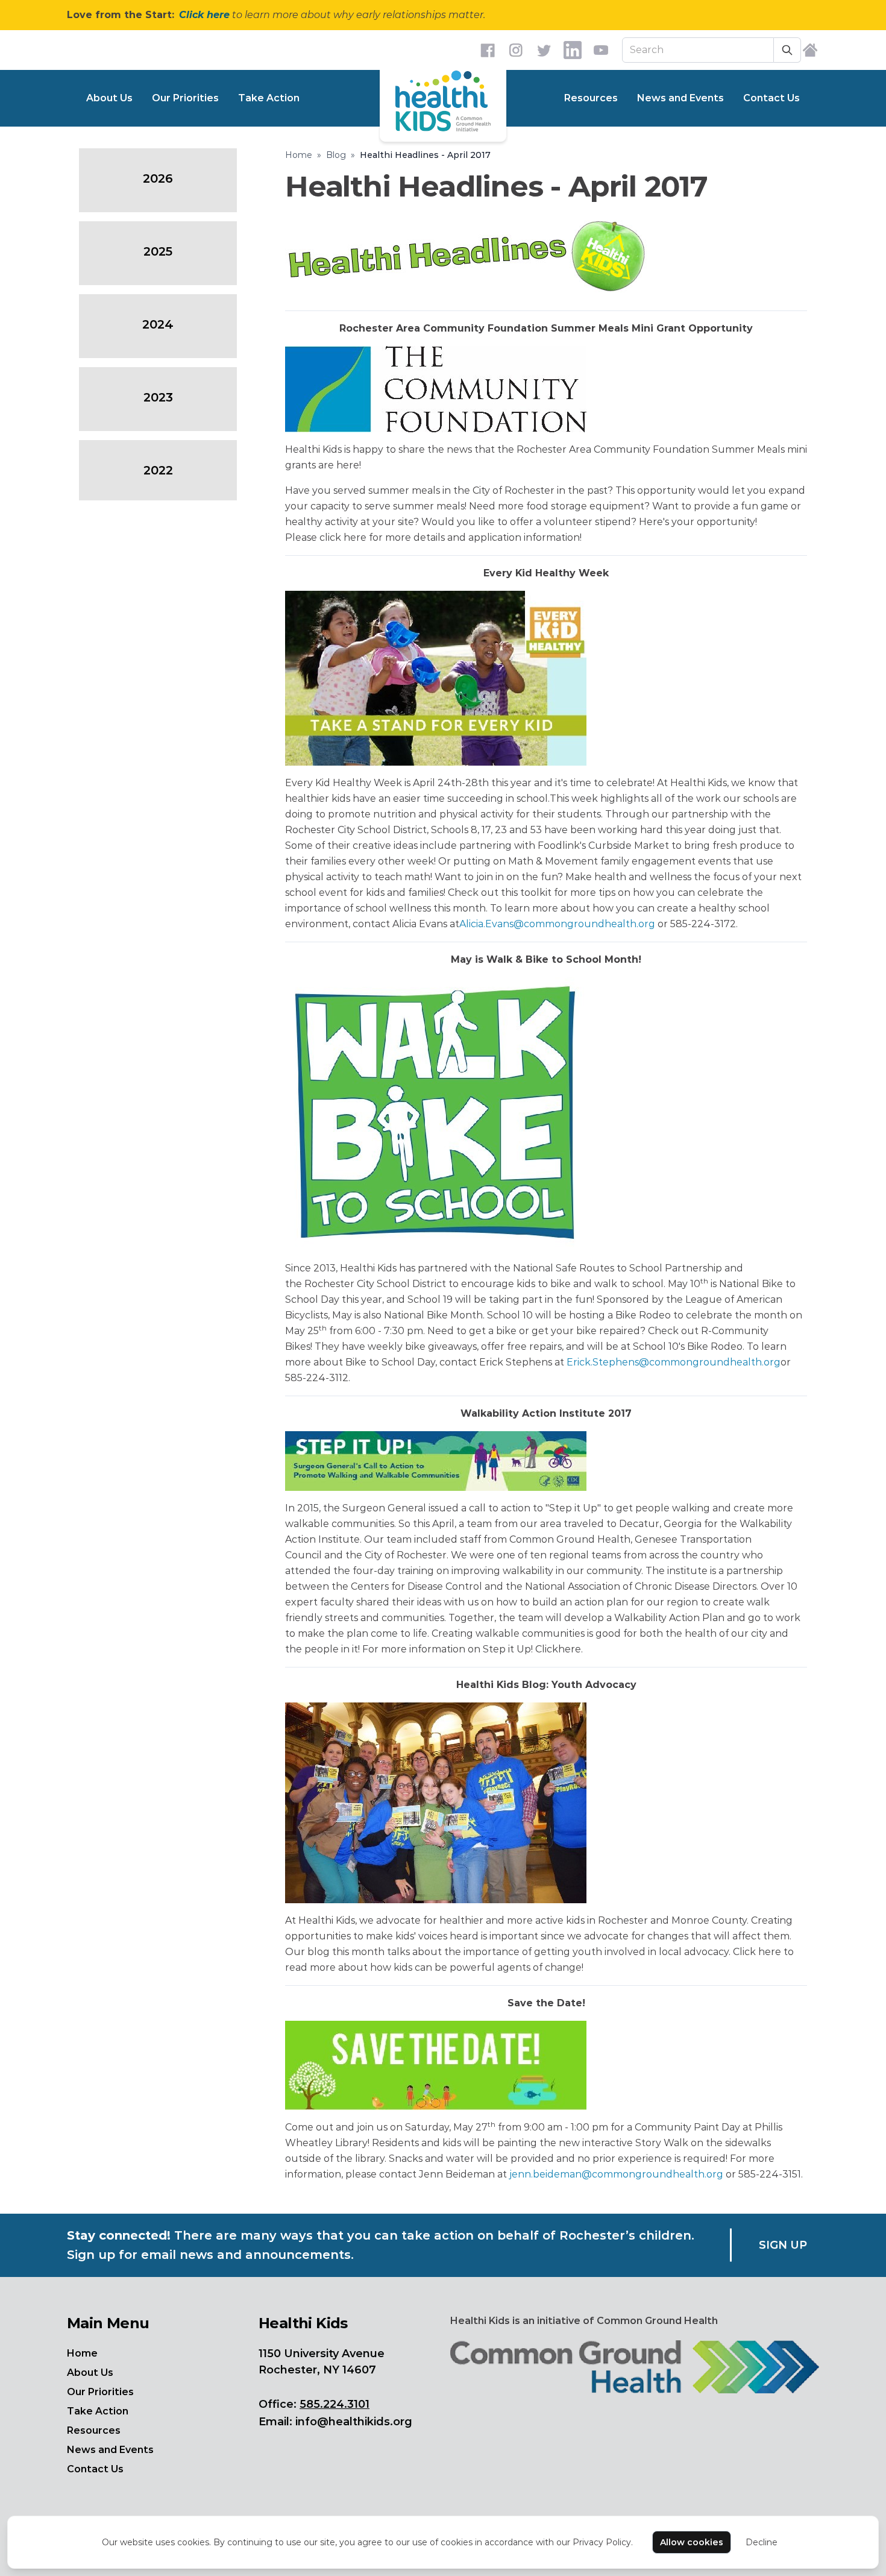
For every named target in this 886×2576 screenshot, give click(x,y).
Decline (762, 2542)
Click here (204, 15)
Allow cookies (692, 2542)
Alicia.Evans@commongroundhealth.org (557, 924)
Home (299, 155)
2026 (158, 178)
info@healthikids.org (354, 2422)
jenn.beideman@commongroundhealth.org (616, 2174)
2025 (158, 251)
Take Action (269, 98)
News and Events (680, 98)
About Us (109, 98)
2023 (158, 397)
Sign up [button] (783, 2245)
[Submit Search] (787, 50)
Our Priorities (185, 98)
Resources (591, 98)
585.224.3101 (335, 2404)
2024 (158, 324)
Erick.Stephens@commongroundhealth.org (674, 1362)
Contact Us (771, 98)
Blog (336, 155)
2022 (158, 470)
